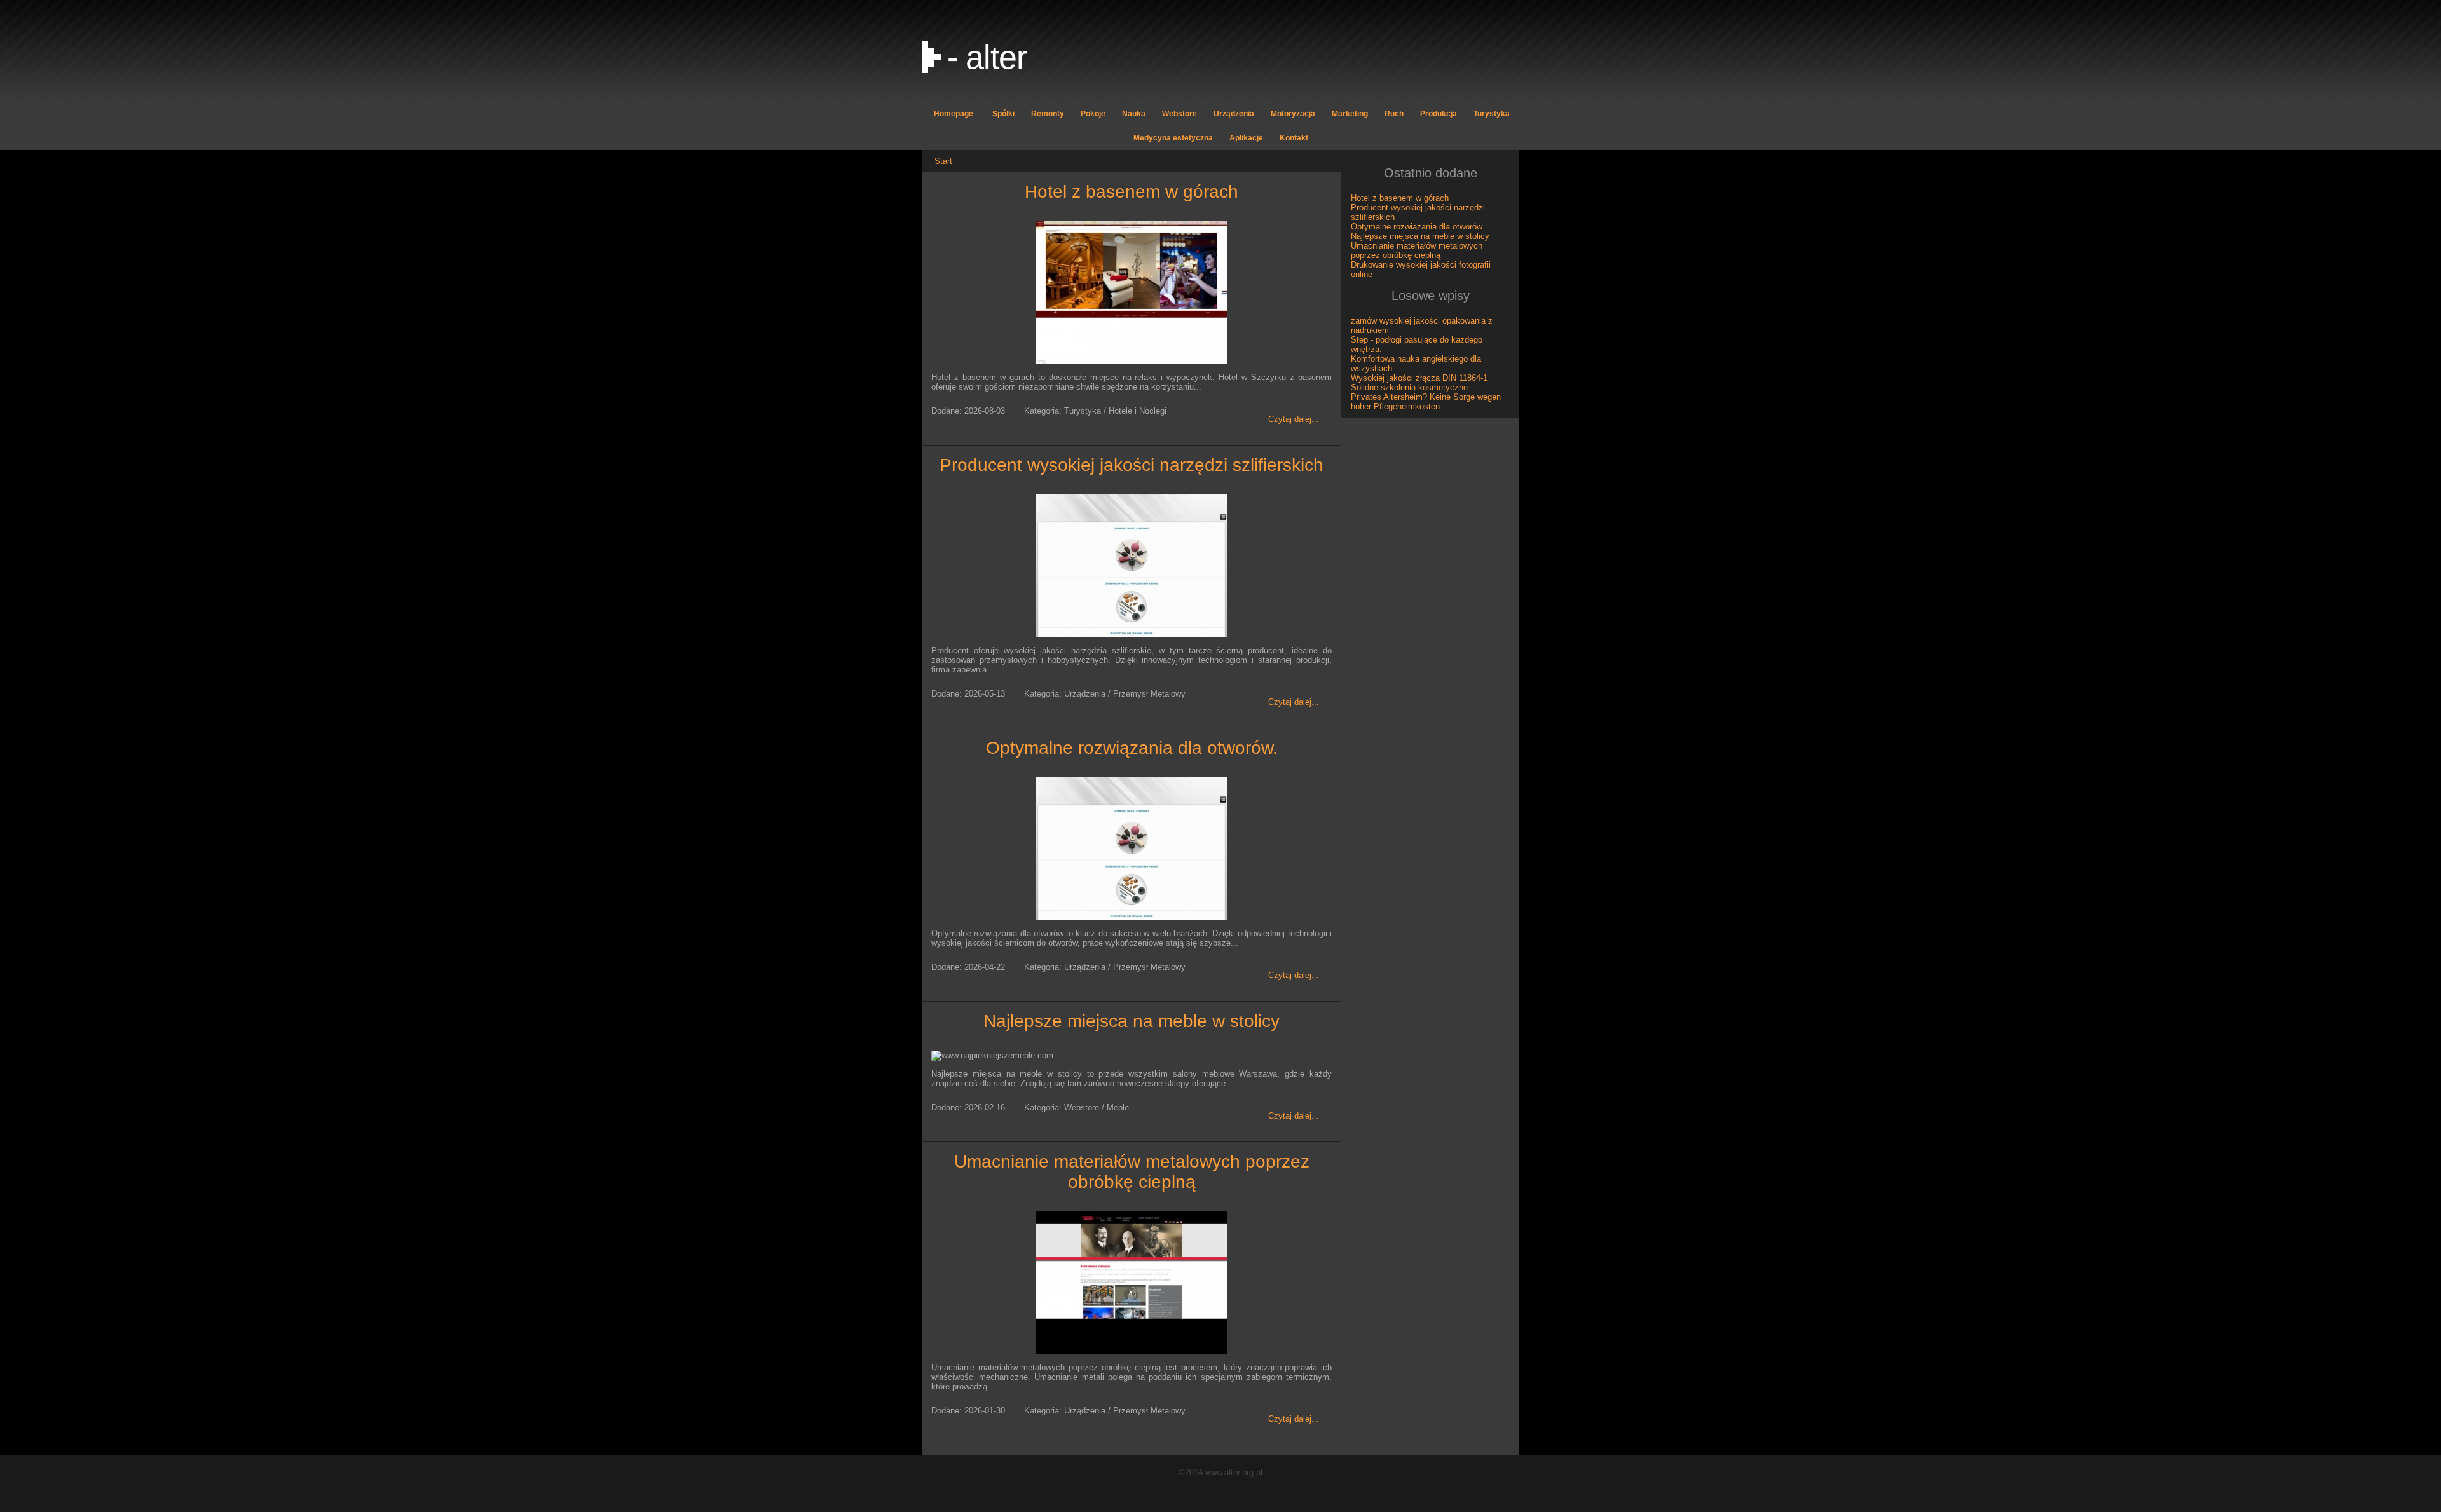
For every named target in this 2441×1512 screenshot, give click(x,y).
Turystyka (1492, 114)
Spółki (1003, 114)
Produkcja (1439, 114)
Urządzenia (1234, 114)
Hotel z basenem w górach (1132, 192)
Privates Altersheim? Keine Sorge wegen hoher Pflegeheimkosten (1426, 402)
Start (943, 161)
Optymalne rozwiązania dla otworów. (1132, 748)
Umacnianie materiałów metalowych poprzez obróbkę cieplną (1132, 1172)
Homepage (954, 114)
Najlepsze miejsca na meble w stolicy (1132, 1021)
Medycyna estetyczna (1173, 138)
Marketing (1350, 114)
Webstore (1179, 114)
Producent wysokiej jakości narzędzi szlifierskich (1132, 465)
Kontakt (1294, 138)
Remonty (1048, 114)
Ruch (1394, 114)
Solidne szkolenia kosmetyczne (1409, 387)
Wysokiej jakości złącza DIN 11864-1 (1419, 378)
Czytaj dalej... (1294, 419)
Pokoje (1093, 114)
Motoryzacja (1293, 114)
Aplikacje (1246, 138)
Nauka (1134, 114)
